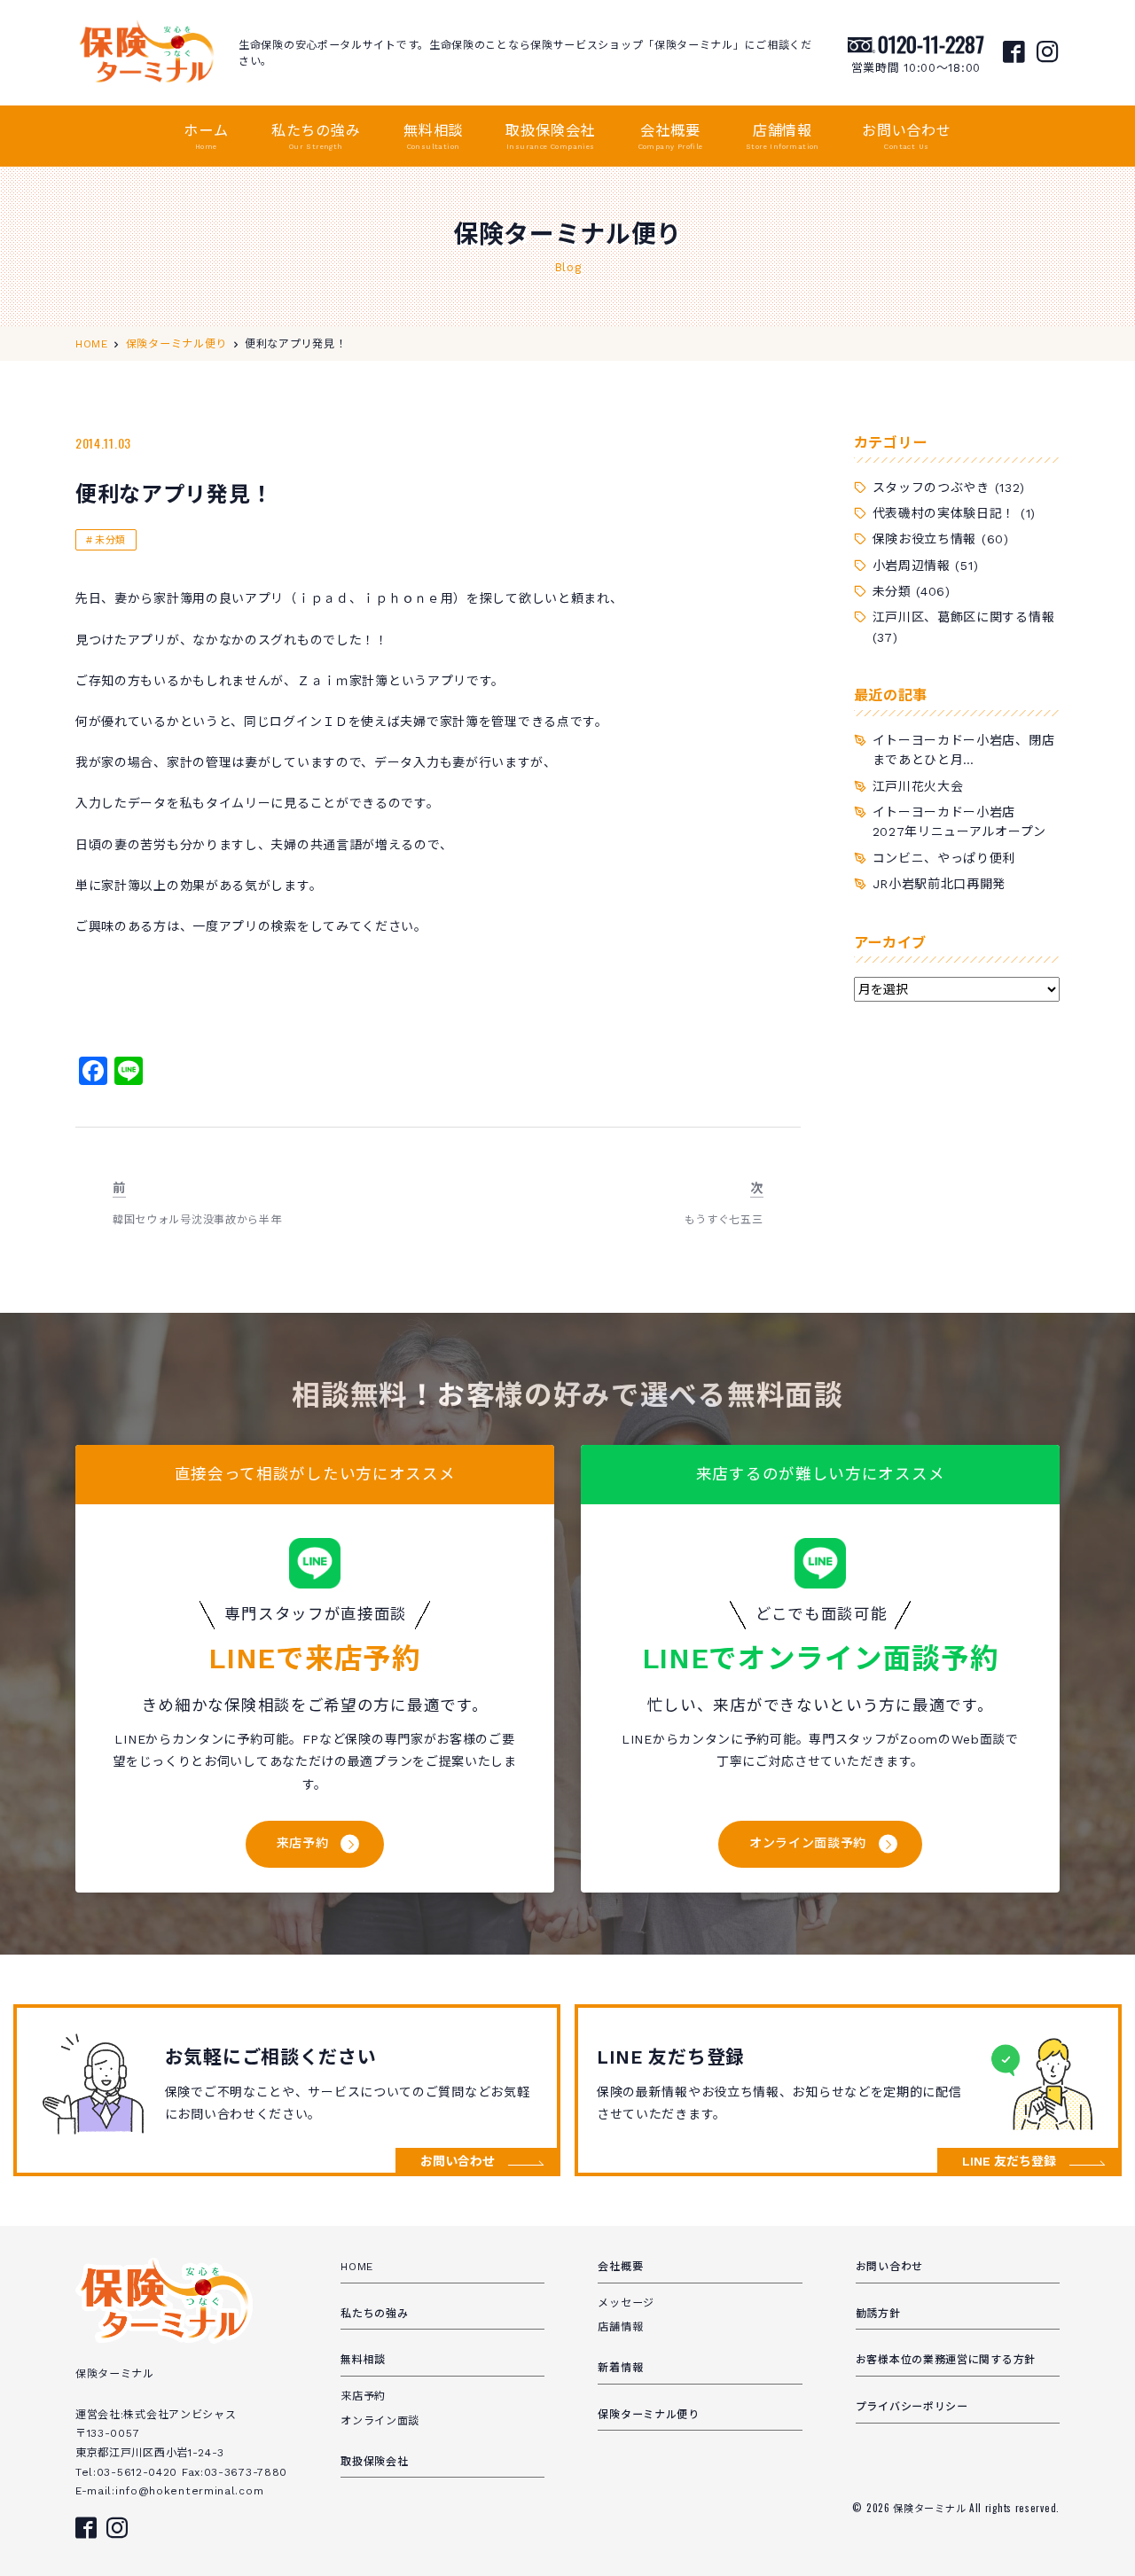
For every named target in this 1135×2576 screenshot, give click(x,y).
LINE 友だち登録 (1009, 2161)
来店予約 (303, 1843)
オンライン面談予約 (808, 1843)
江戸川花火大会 (918, 786)
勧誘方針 (878, 2314)
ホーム (206, 137)
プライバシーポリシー (912, 2407)
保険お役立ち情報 (925, 539)
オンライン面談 (380, 2421)
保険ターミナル (931, 2508)
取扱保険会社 (550, 137)
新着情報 (620, 2368)
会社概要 (671, 137)
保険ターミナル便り (648, 2415)
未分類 (110, 540)
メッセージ (626, 2303)
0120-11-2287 (931, 43)
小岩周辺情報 (912, 566)
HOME (357, 2267)
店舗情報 (783, 137)
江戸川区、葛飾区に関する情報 (964, 617)
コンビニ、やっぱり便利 (944, 858)
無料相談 (433, 137)
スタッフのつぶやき (931, 488)
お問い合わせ (907, 137)
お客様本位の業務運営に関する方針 (946, 2360)
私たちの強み (316, 137)
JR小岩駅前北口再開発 (939, 884)
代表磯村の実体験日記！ (944, 513)
